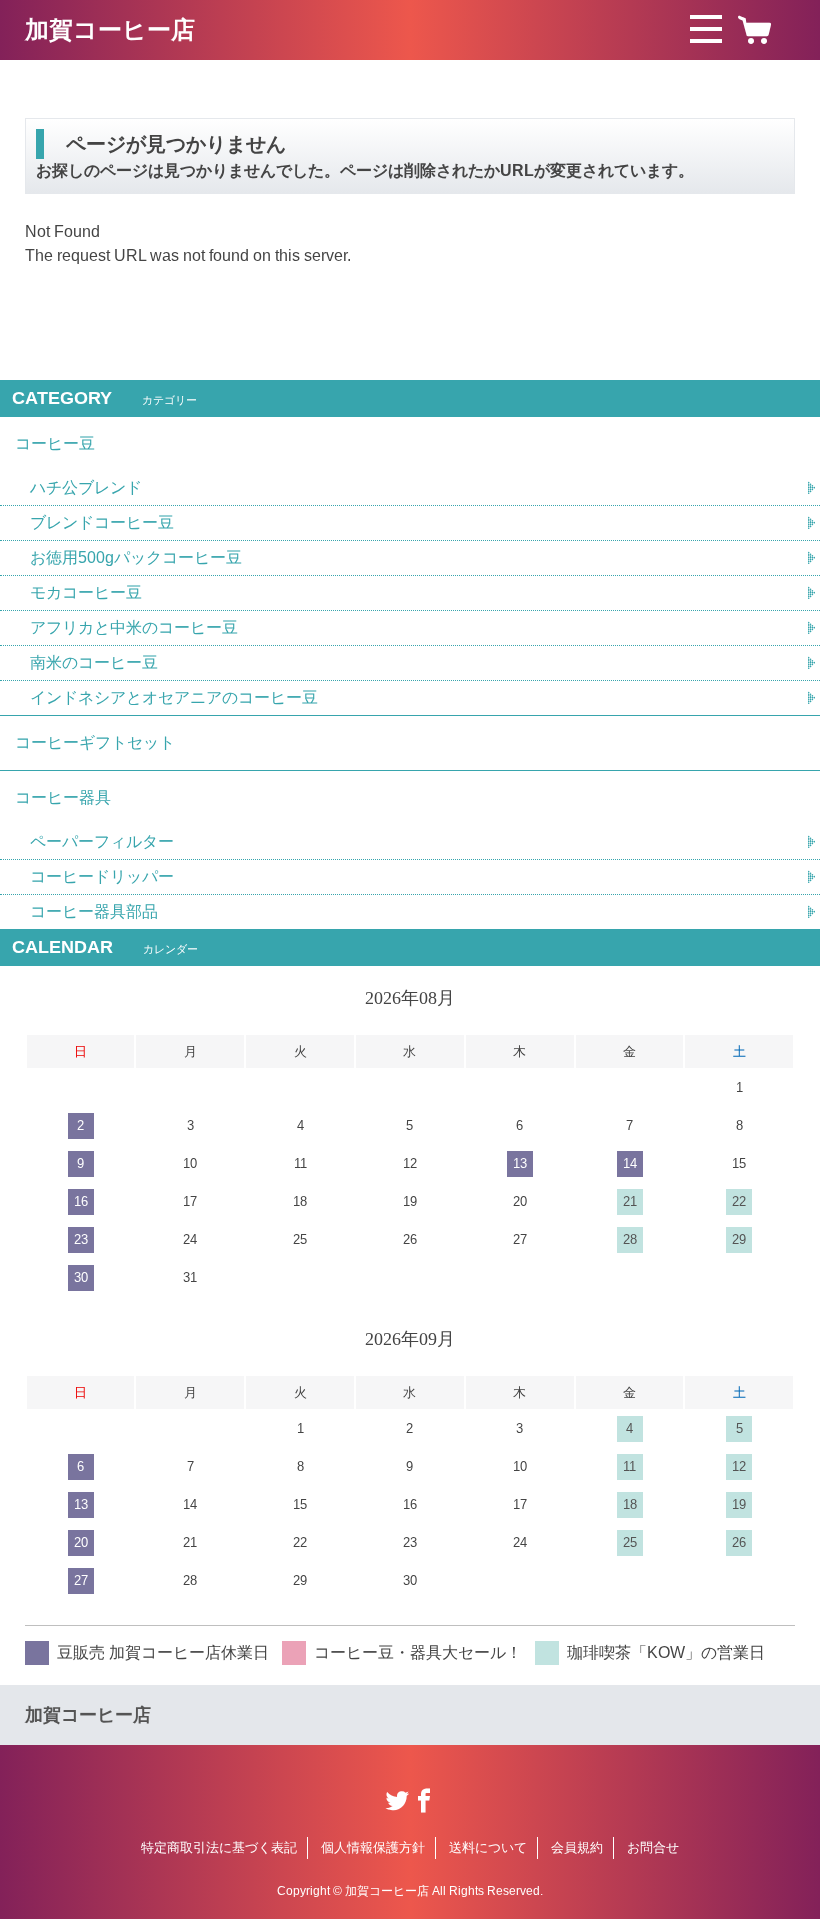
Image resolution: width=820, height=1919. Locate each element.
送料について (488, 1847)
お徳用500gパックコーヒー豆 (136, 557)
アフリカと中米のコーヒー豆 (134, 627)
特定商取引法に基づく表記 (219, 1847)
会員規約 (577, 1847)
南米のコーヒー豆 (94, 662)
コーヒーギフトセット (95, 742)
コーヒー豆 (55, 443)
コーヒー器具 (63, 797)
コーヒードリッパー (102, 876)
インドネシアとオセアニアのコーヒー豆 (174, 697)
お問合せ (653, 1847)
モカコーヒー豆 (86, 592)
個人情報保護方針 (373, 1847)
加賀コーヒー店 (110, 29)
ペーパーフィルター (102, 841)
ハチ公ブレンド (86, 487)
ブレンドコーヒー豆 (102, 522)
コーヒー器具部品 (94, 911)
